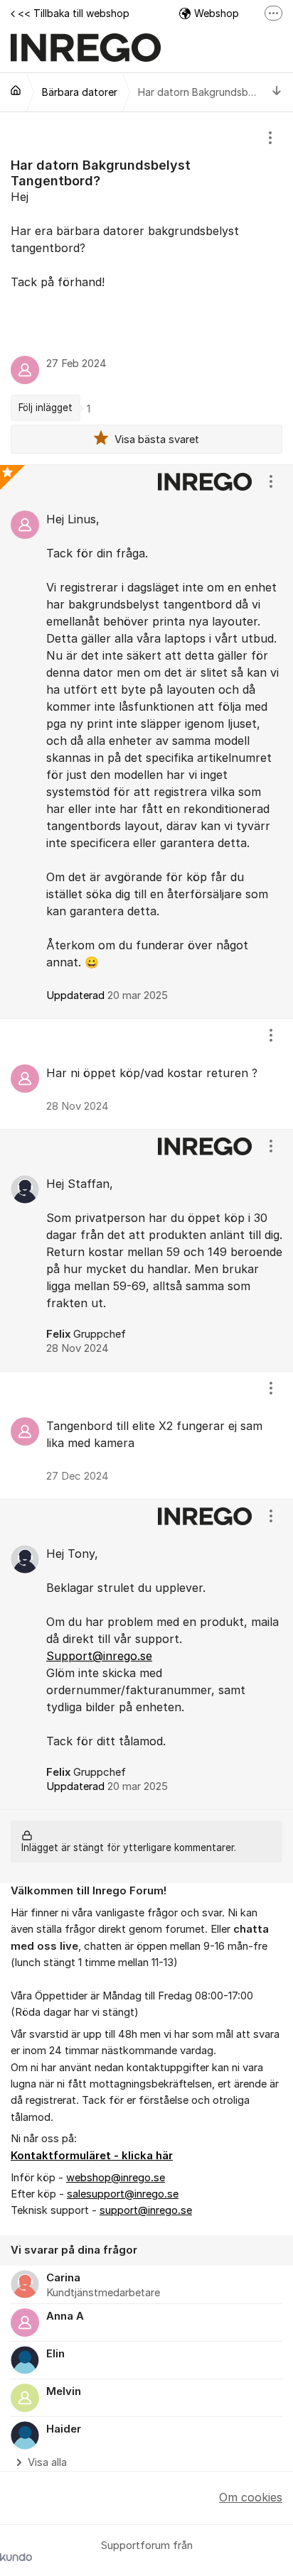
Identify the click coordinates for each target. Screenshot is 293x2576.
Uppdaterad (107, 995)
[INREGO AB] (16, 90)
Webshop (217, 13)
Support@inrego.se (99, 1656)
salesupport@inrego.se (123, 2194)
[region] (146, 288)
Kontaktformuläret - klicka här (92, 2156)
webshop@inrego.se (116, 2178)
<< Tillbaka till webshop (74, 13)
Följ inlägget (46, 408)
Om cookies (251, 2497)
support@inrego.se (146, 2210)
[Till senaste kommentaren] (277, 92)
